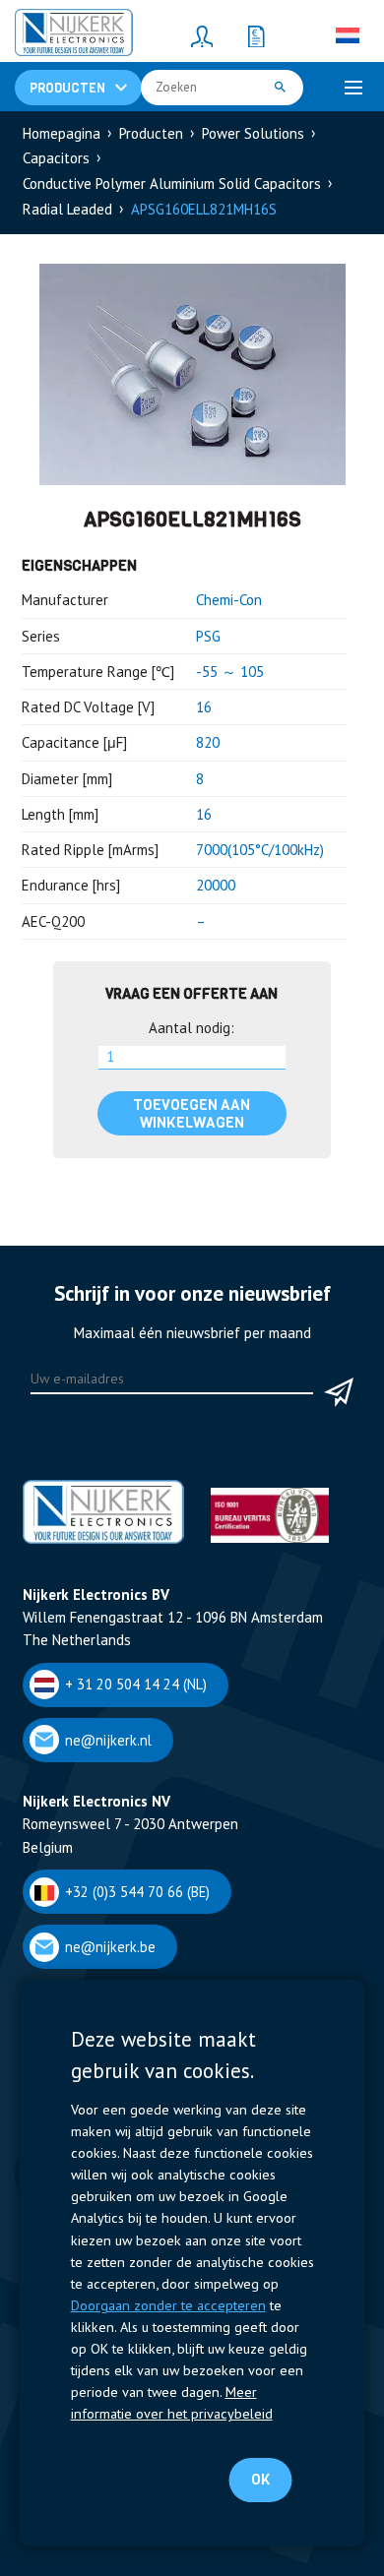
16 (204, 707)
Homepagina (62, 133)
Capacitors (56, 158)
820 (208, 742)
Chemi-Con (229, 600)
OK (260, 2480)
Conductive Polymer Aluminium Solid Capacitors (172, 184)
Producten (151, 133)
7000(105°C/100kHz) (260, 850)
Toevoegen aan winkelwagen (192, 1114)
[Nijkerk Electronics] (74, 35)
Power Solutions (253, 133)
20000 (216, 885)
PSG (208, 636)
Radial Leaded (67, 209)
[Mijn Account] (202, 35)
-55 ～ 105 (230, 672)
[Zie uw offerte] (256, 35)
